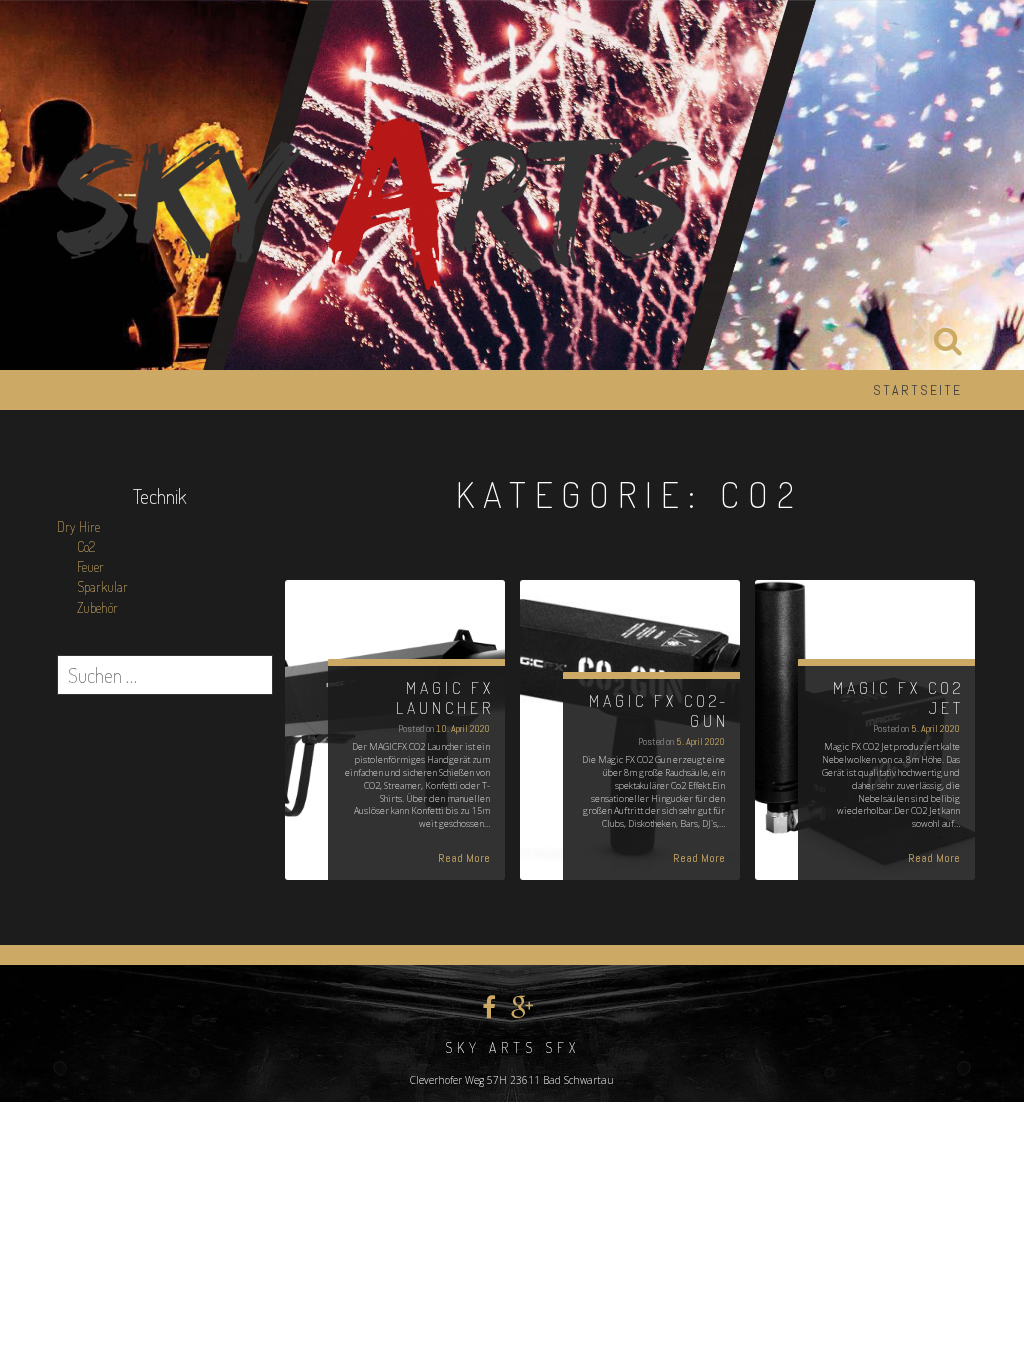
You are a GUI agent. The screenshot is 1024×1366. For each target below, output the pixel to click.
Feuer (90, 566)
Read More (464, 858)
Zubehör (97, 607)
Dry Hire (78, 526)
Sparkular (102, 586)
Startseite (917, 390)
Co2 (86, 546)
